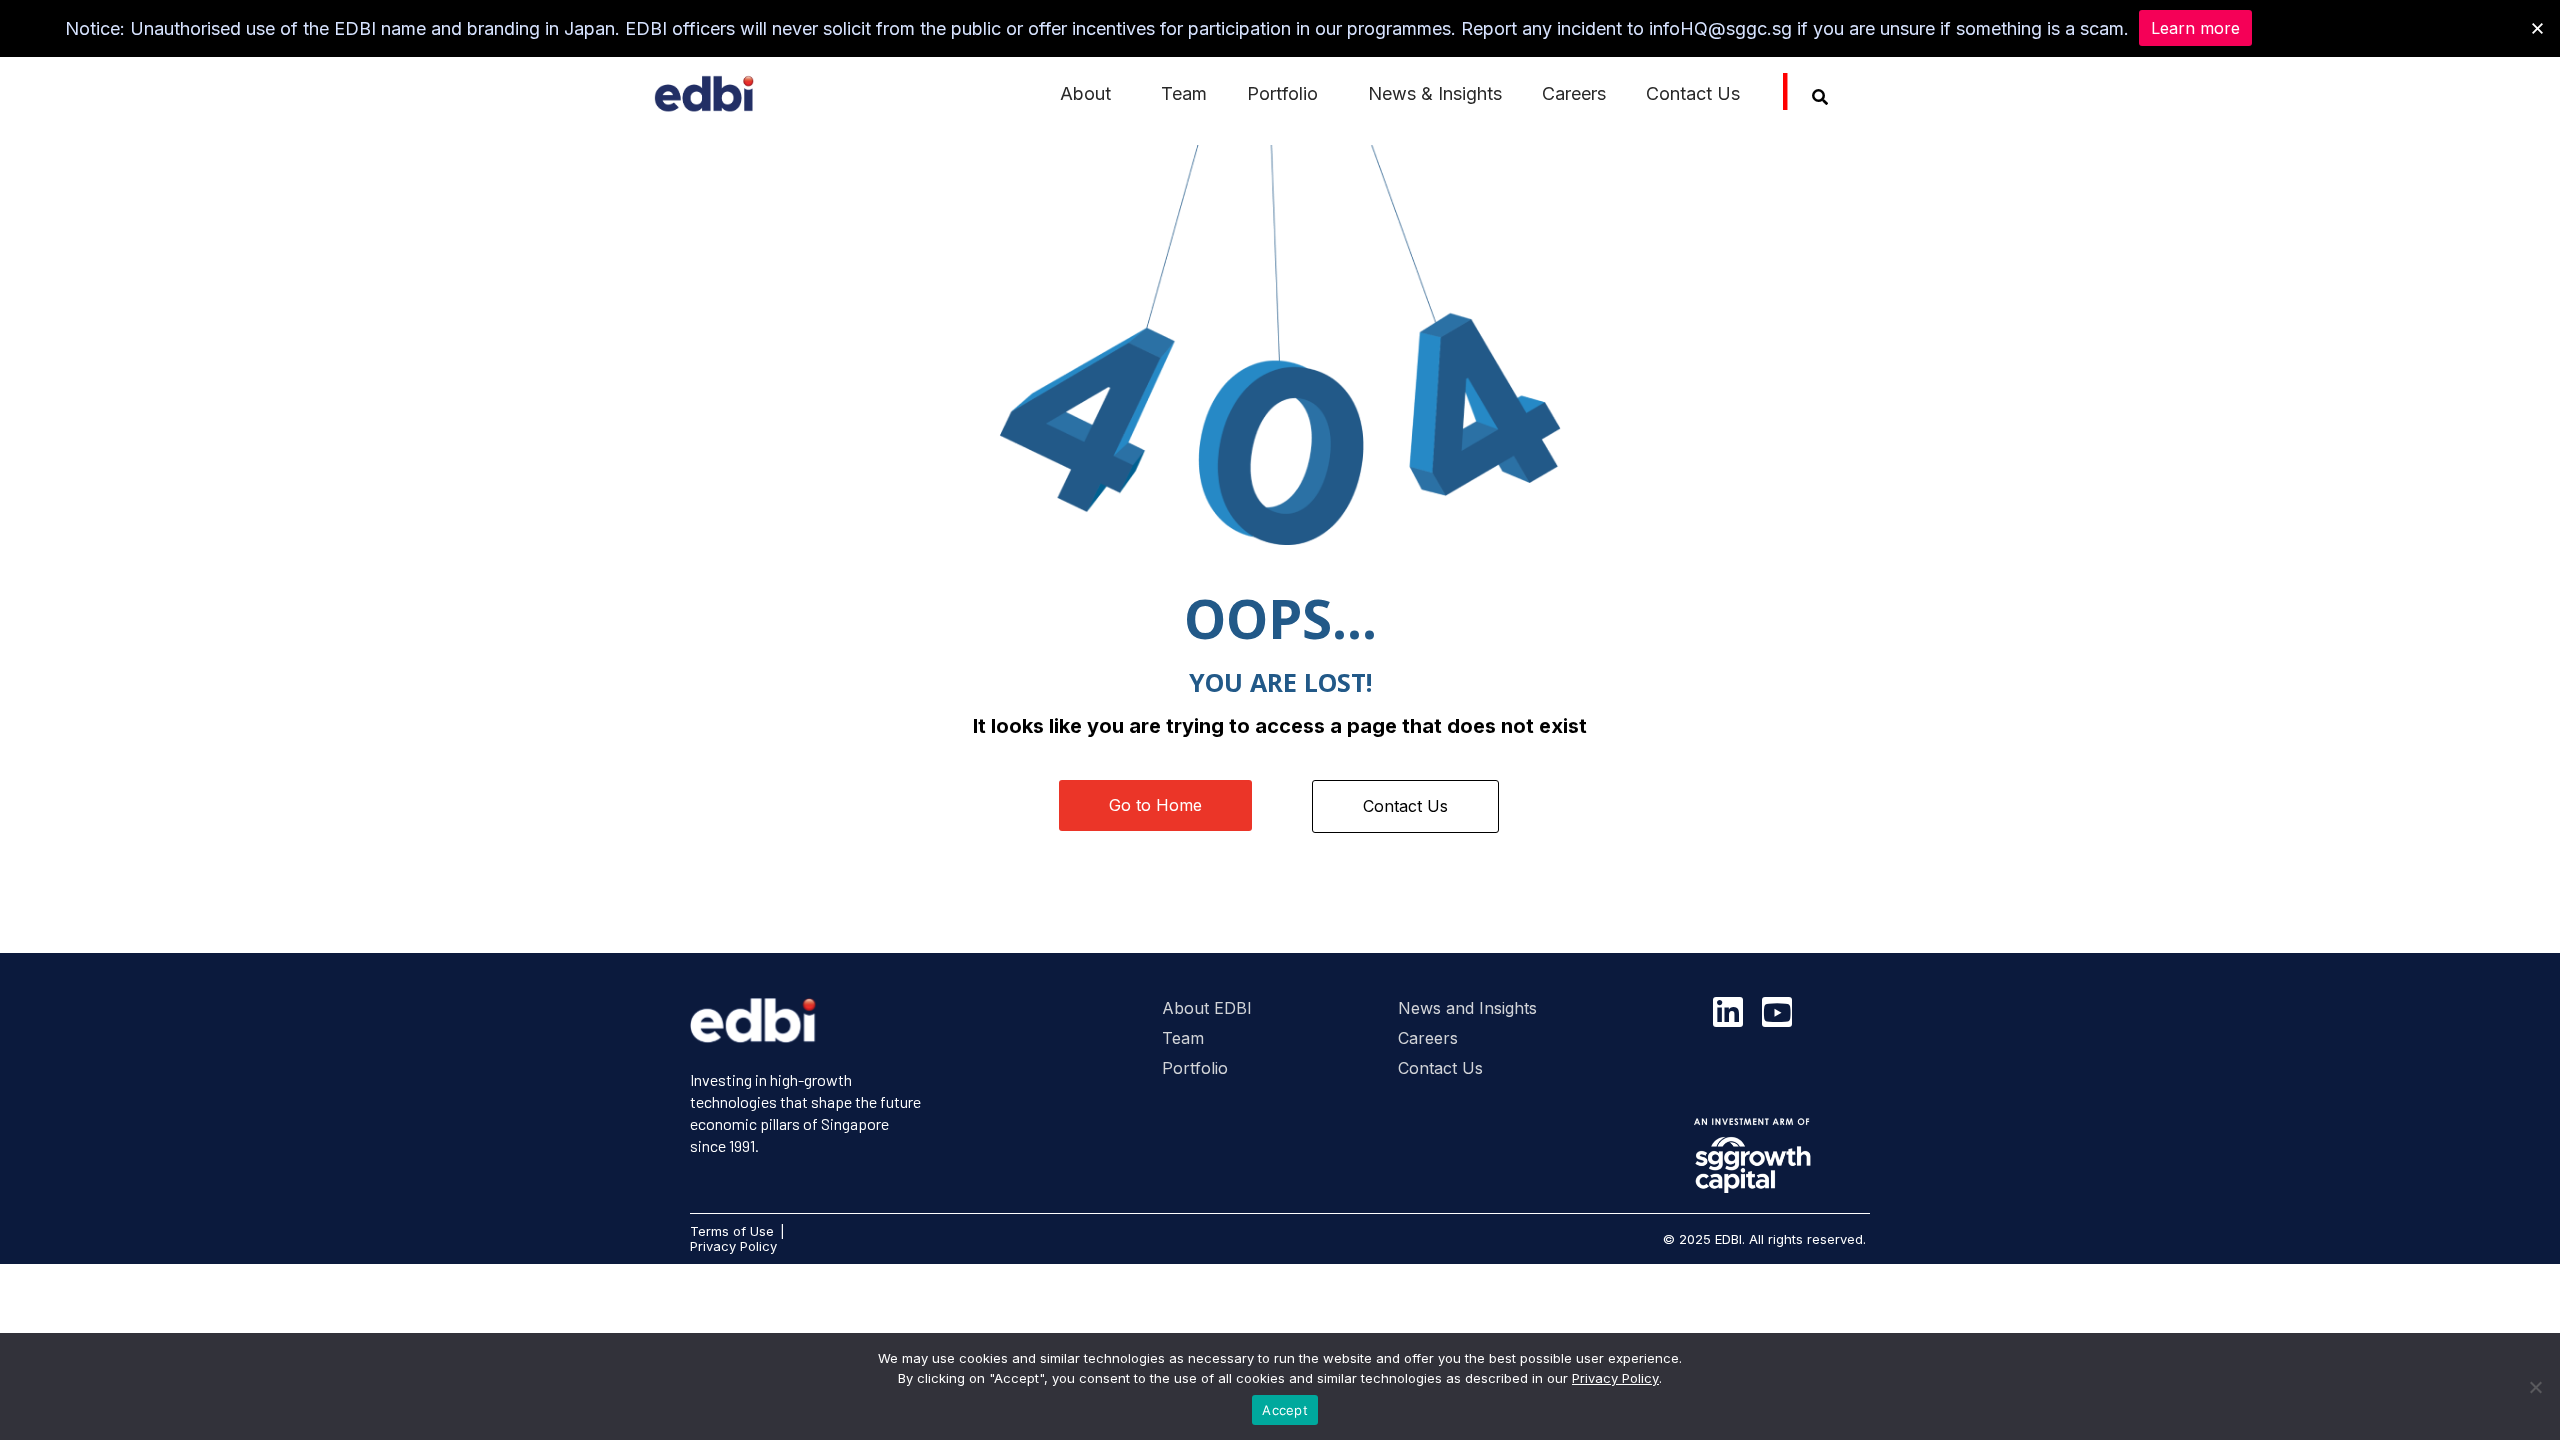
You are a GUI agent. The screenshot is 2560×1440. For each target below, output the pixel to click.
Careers (1574, 93)
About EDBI (1207, 1008)
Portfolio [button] (1282, 93)
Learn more (2195, 28)
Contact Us (1693, 93)
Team (1184, 93)
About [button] (1085, 93)
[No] (2535, 1387)
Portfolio (1195, 1068)
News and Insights (1467, 1008)
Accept (1285, 1410)
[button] (2537, 28)
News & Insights (1435, 93)
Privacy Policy (1615, 1378)
